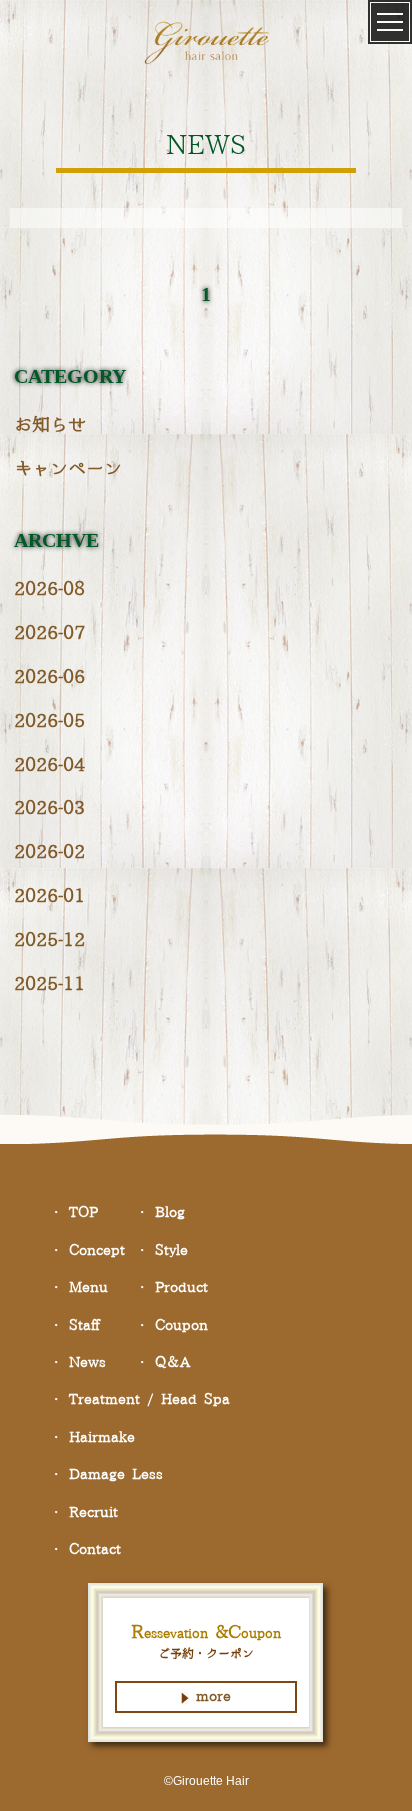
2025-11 (49, 984)
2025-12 (49, 940)
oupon (181, 1326)
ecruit (93, 1513)
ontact (95, 1550)
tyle (171, 1251)
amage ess (116, 1475)
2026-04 (49, 765)
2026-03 (49, 808)
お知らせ (50, 425)
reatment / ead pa (149, 1400)
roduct (181, 1288)
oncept (97, 1251)
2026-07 (49, 633)
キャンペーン (68, 469)
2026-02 (49, 852)
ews (87, 1363)
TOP (83, 1213)
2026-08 (49, 589)
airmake (102, 1438)
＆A (172, 1363)
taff (84, 1326)
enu (88, 1288)
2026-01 (49, 896)
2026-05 (49, 721)
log (170, 1213)
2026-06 (49, 677)
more (213, 1697)
